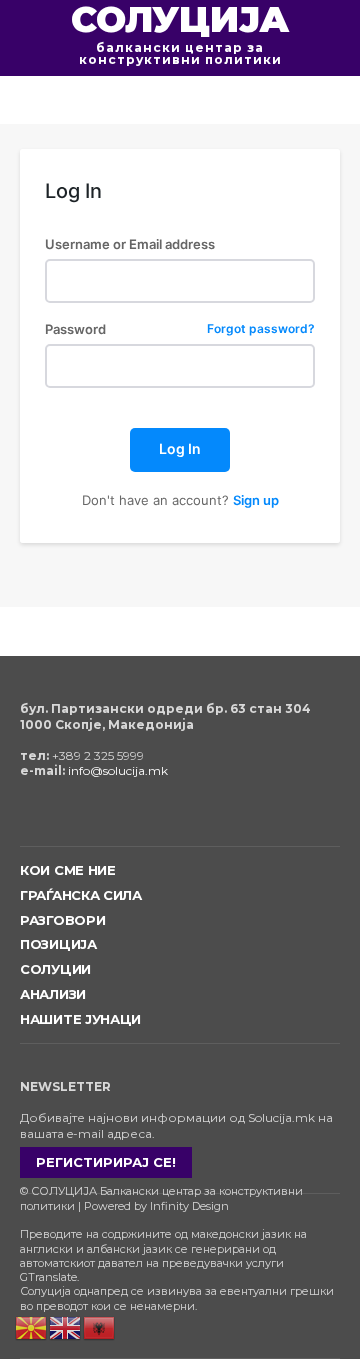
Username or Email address (130, 244)
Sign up (256, 500)
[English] (66, 1326)
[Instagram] (53, 815)
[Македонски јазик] (32, 1326)
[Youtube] (114, 815)
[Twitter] (84, 815)
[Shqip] (100, 1326)
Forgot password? (261, 329)
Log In (180, 448)
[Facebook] (22, 815)
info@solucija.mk (118, 770)
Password (180, 329)
